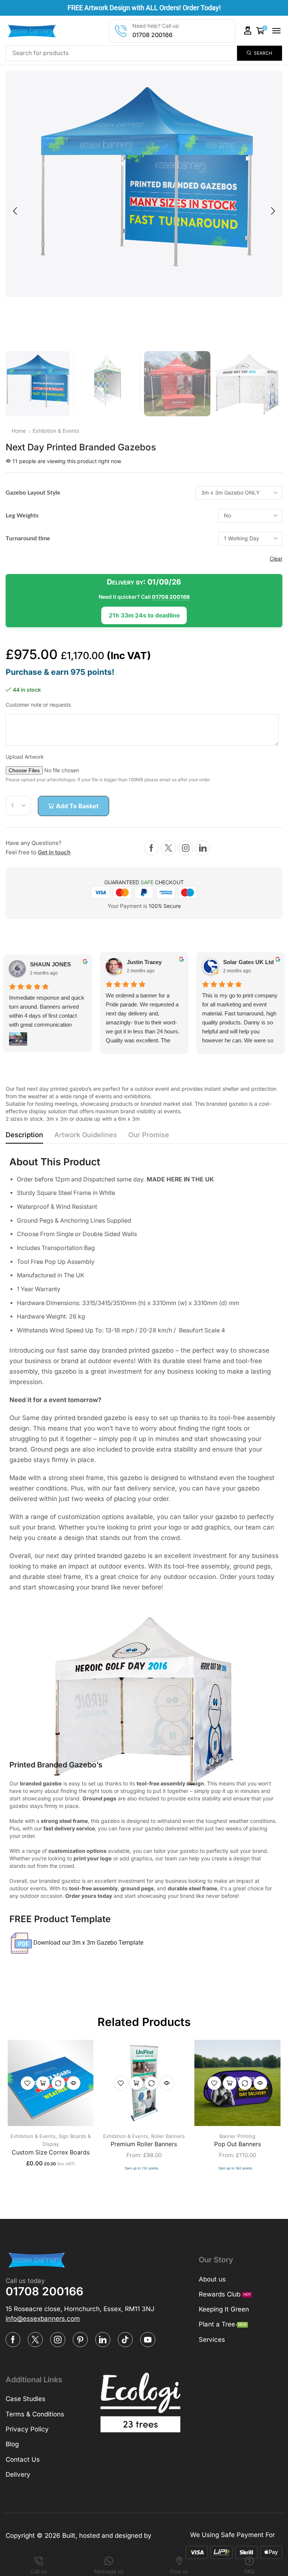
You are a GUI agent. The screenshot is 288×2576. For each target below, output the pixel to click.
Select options (136, 2083)
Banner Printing (237, 2136)
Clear (276, 558)
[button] (248, 31)
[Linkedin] (203, 848)
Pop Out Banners (238, 2144)
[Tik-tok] (125, 2340)
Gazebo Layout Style (33, 493)
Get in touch (54, 852)
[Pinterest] (80, 2340)
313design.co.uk (30, 2546)
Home (19, 431)
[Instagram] (186, 848)
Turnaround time (28, 538)
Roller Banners (168, 2136)
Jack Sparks (239, 962)
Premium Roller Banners (144, 2144)
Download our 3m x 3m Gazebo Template (88, 1943)
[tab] (24, 1137)
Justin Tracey (47, 962)
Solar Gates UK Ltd (152, 962)
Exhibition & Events (56, 431)
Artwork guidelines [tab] (86, 1135)
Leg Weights (22, 516)
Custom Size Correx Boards (51, 2152)
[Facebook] (151, 848)
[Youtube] (148, 2340)
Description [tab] (24, 1135)
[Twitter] (168, 848)
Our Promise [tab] (149, 1135)
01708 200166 (152, 35)
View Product (43, 2083)
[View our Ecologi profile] (140, 2403)
